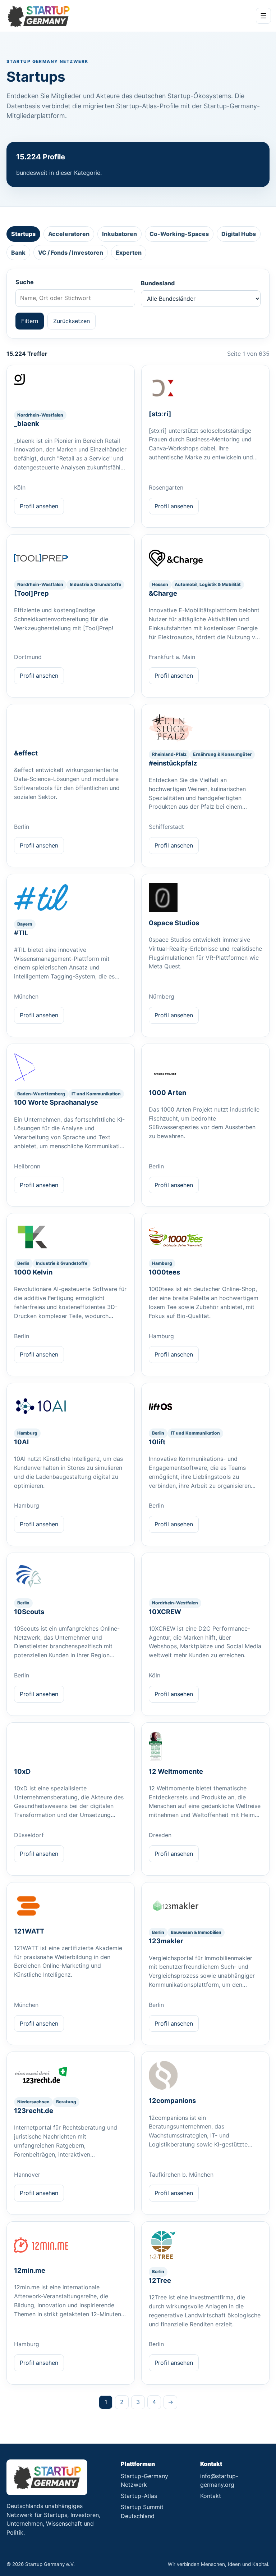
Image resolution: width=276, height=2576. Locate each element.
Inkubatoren (119, 234)
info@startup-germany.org (219, 2480)
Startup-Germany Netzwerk (144, 2480)
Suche (25, 282)
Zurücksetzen (72, 321)
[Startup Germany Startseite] (38, 16)
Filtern (30, 321)
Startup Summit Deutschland (142, 2511)
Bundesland (158, 283)
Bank (18, 253)
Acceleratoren (69, 234)
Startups (23, 234)
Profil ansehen (39, 506)
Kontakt (211, 2496)
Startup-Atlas (139, 2496)
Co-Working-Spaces (179, 234)
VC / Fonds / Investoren (71, 253)
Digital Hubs (239, 234)
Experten (129, 253)
